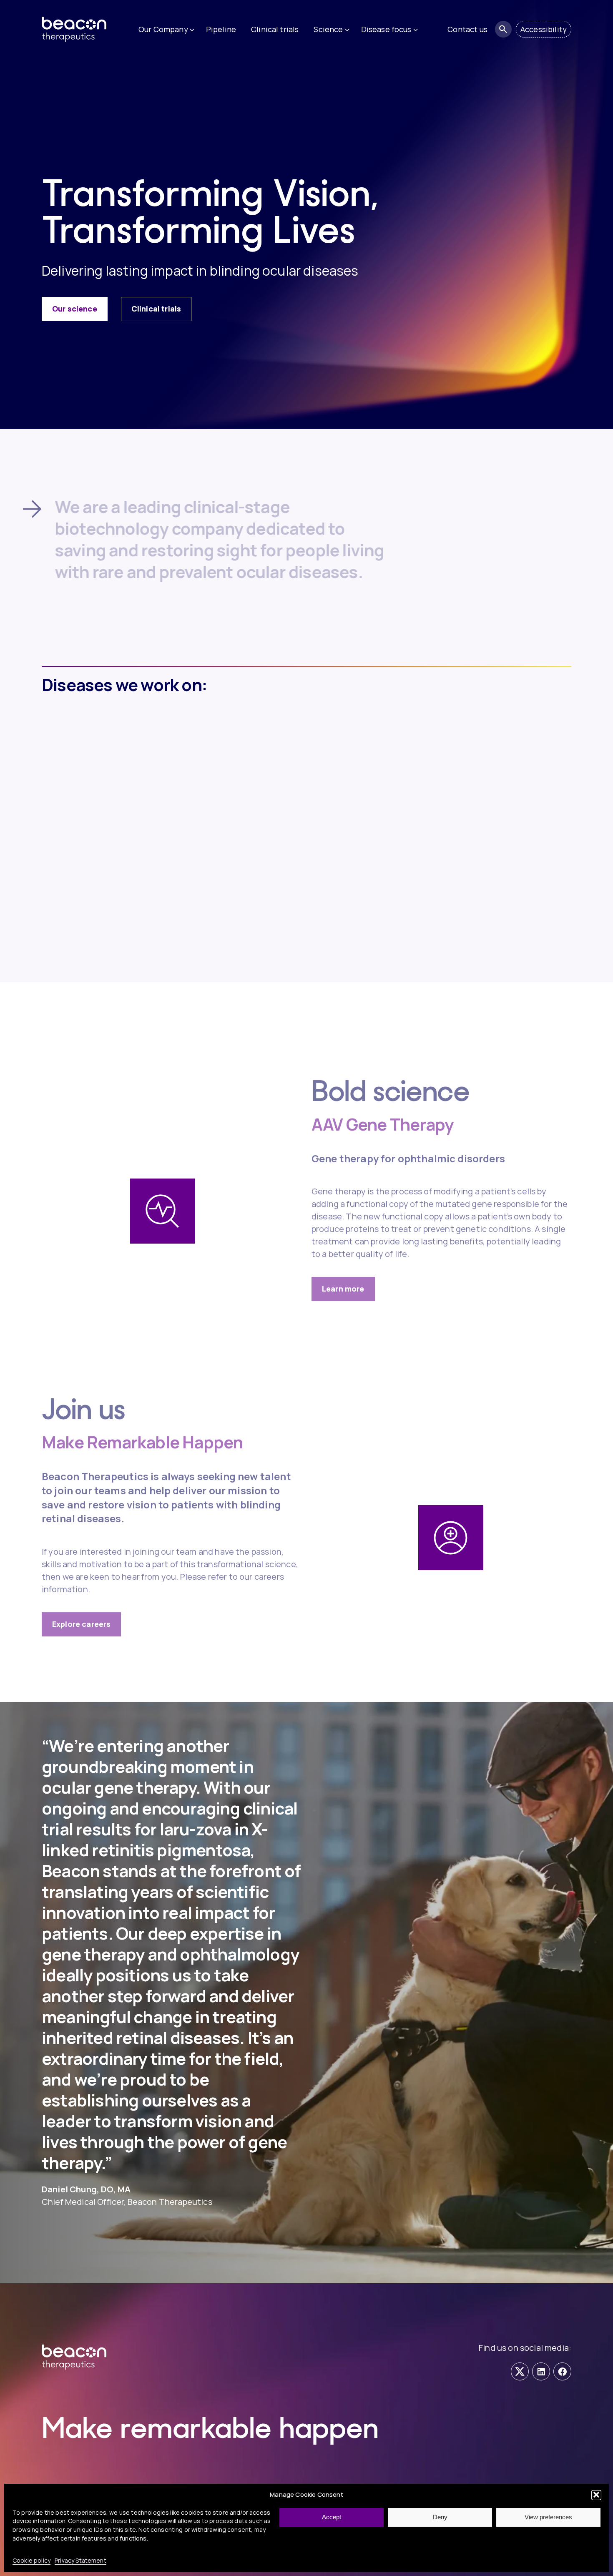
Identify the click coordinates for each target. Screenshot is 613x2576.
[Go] (503, 29)
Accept (332, 2517)
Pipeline (221, 29)
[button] (596, 2495)
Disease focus (386, 29)
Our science (75, 309)
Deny (440, 2517)
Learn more (343, 1270)
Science (328, 29)
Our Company (163, 29)
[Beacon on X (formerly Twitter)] (520, 2371)
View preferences (548, 2517)
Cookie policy (31, 2560)
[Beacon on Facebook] (562, 2371)
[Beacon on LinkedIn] (541, 2371)
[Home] (83, 29)
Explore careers (81, 1605)
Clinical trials (275, 29)
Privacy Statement (80, 2560)
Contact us (467, 29)
